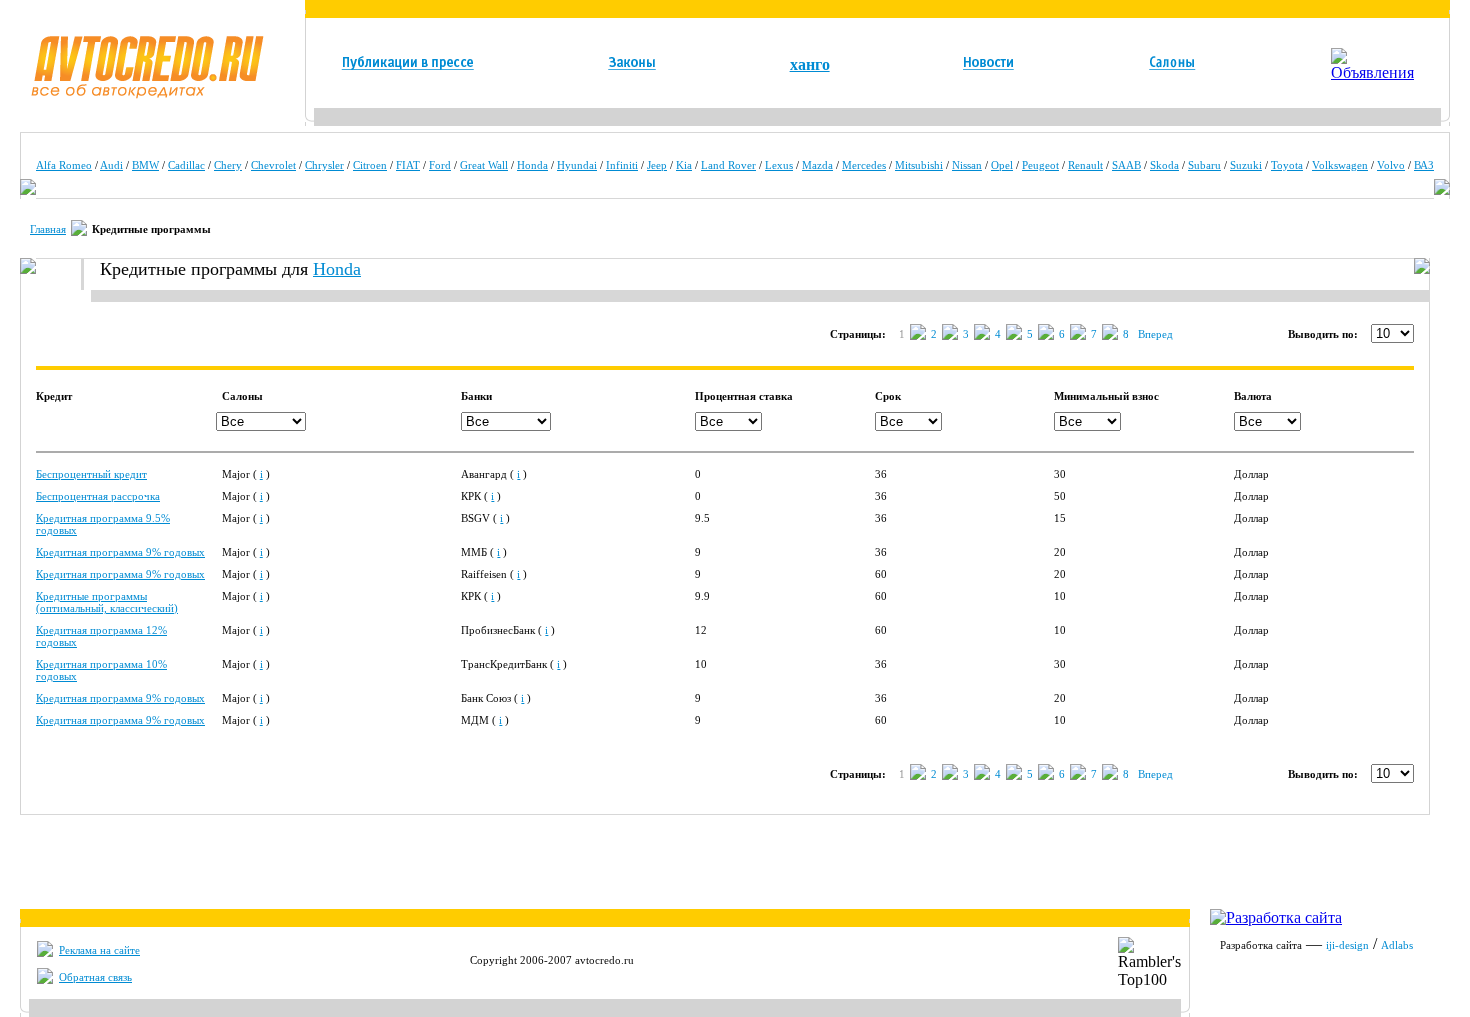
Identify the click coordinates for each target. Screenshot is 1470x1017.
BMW (145, 165)
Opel (1002, 165)
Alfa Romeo (64, 165)
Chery (228, 165)
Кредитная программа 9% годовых (120, 552)
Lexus (779, 165)
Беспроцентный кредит (91, 474)
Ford (440, 165)
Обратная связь (95, 977)
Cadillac (186, 165)
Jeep (657, 165)
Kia (684, 165)
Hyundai (577, 165)
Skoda (1164, 165)
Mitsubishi (919, 165)
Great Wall (484, 165)
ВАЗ (1424, 165)
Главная (48, 229)
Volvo (1391, 165)
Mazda (817, 165)
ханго (810, 64)
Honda (532, 165)
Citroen (370, 165)
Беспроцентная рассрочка (98, 496)
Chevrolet (273, 165)
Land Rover (728, 165)
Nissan (967, 165)
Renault (1085, 165)
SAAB (1126, 165)
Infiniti (622, 165)
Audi (111, 165)
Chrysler (324, 165)
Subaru (1204, 165)
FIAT (408, 165)
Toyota (1287, 165)
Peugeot (1040, 165)
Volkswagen (1340, 165)
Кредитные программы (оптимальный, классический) (107, 602)
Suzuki (1246, 165)
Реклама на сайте (99, 950)
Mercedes (864, 165)
